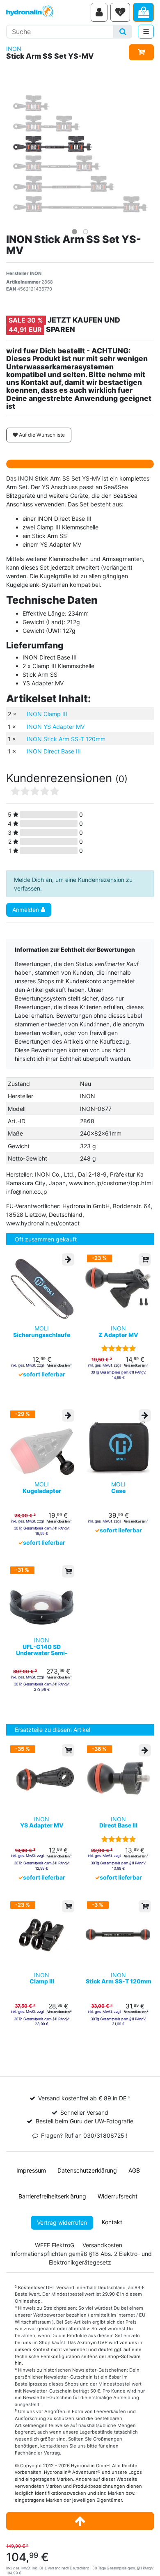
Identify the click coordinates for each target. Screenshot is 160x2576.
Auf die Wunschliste (41, 435)
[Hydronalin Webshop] (47, 12)
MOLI (42, 1332)
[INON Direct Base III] (118, 1778)
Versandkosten (102, 2245)
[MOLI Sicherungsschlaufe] (42, 1288)
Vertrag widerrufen (62, 2222)
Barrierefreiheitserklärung (52, 2196)
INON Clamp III (47, 714)
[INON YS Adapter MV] (42, 1778)
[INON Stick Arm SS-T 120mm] (118, 1934)
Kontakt (112, 2222)
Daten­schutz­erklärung (87, 2170)
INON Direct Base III (54, 751)
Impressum (31, 2170)
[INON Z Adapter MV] (118, 1288)
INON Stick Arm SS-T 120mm (66, 739)
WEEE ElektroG (55, 2245)
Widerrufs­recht (118, 2196)
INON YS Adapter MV (56, 727)
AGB (134, 2170)
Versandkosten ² (59, 1365)
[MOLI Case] (118, 1444)
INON (14, 49)
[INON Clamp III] (42, 1934)
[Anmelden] (99, 12)
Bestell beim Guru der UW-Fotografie (85, 2121)
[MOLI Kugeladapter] (42, 1444)
